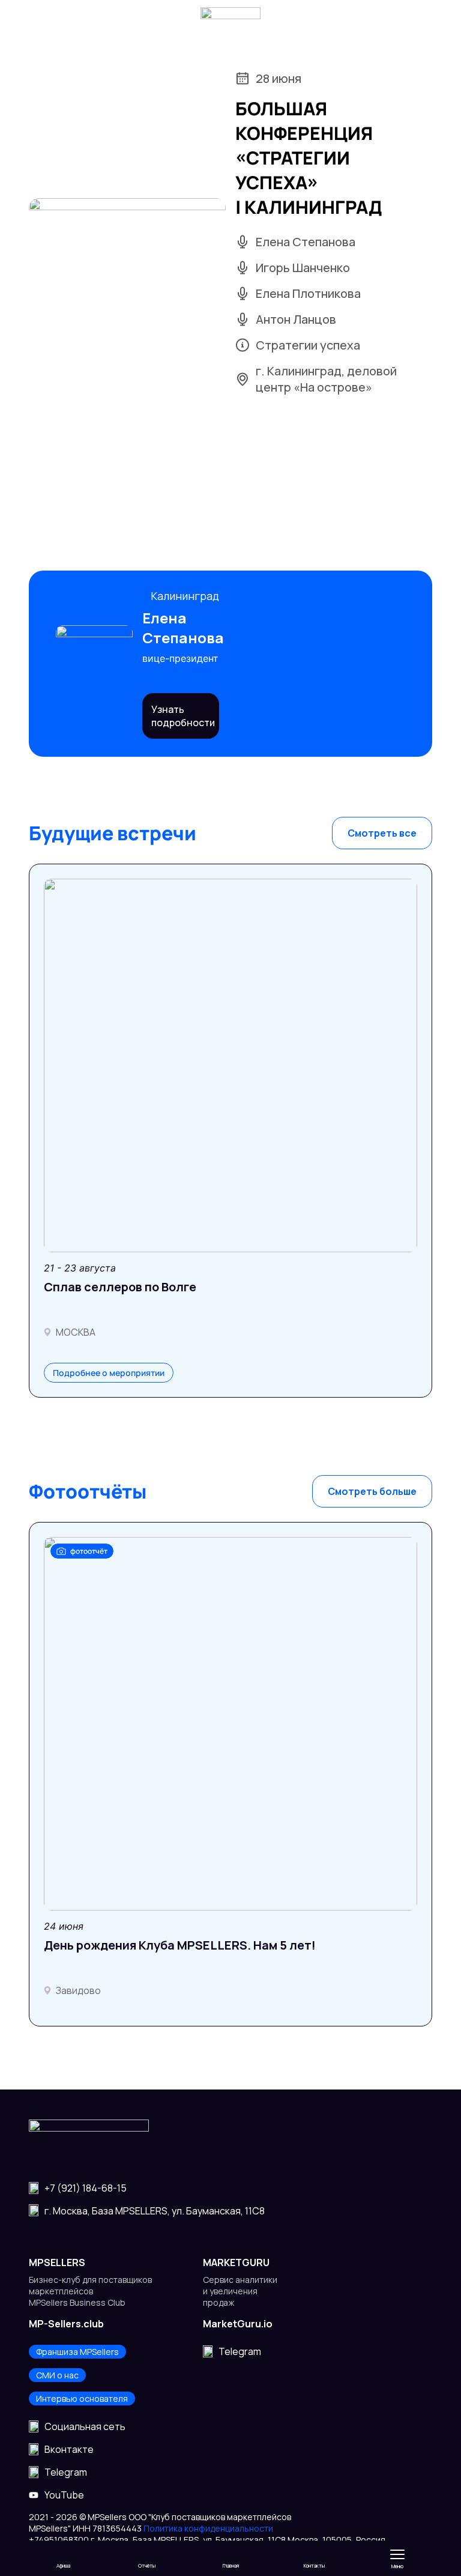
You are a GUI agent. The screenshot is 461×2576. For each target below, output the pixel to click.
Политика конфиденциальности (208, 2528)
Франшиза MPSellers (77, 2352)
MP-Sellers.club (66, 2324)
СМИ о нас (57, 2375)
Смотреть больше (372, 1491)
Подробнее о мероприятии (109, 1373)
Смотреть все (382, 833)
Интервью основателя (82, 2399)
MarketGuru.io (238, 2324)
